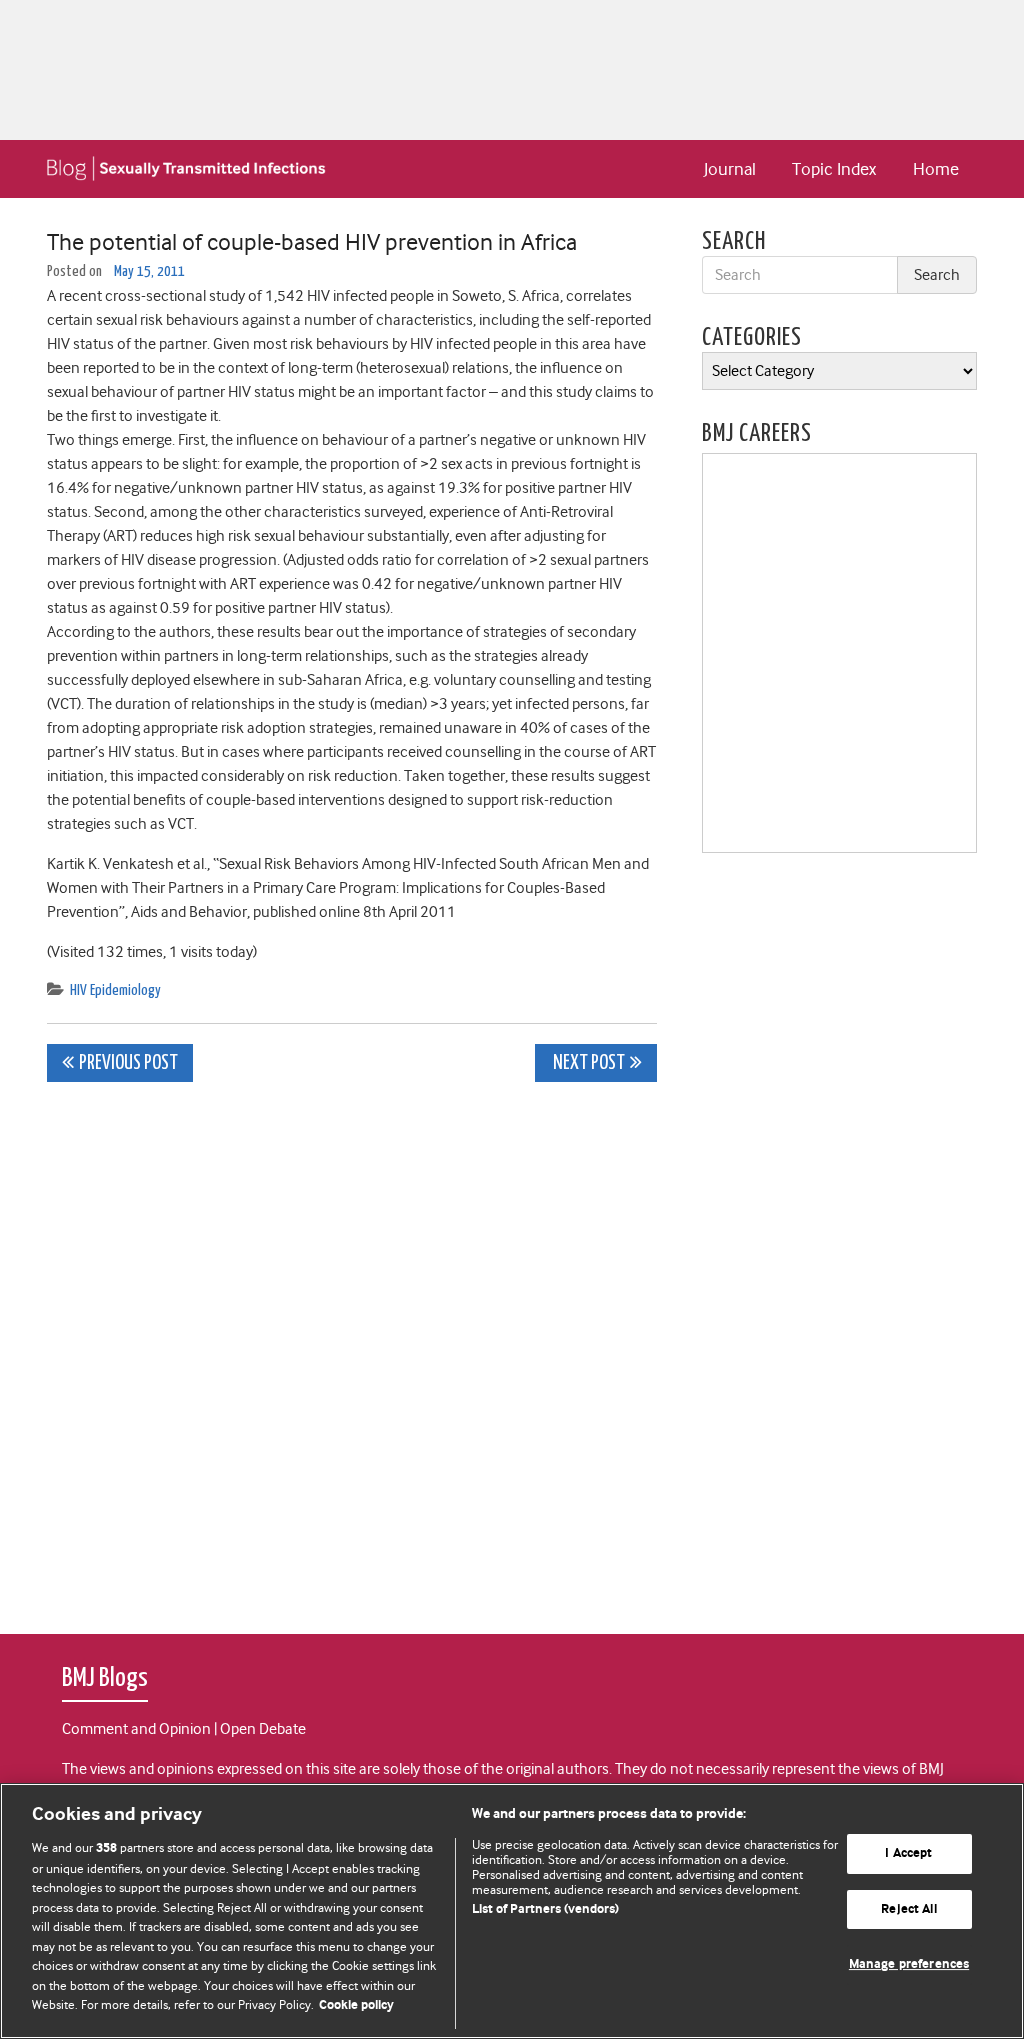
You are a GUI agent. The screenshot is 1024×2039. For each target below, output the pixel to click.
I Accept (908, 1853)
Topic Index (834, 169)
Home (936, 169)
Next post (587, 1063)
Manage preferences (909, 1965)
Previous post (128, 1063)
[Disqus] (352, 1347)
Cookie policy (356, 2005)
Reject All (908, 1909)
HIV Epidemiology (115, 990)
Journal (730, 169)
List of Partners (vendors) (545, 1909)
